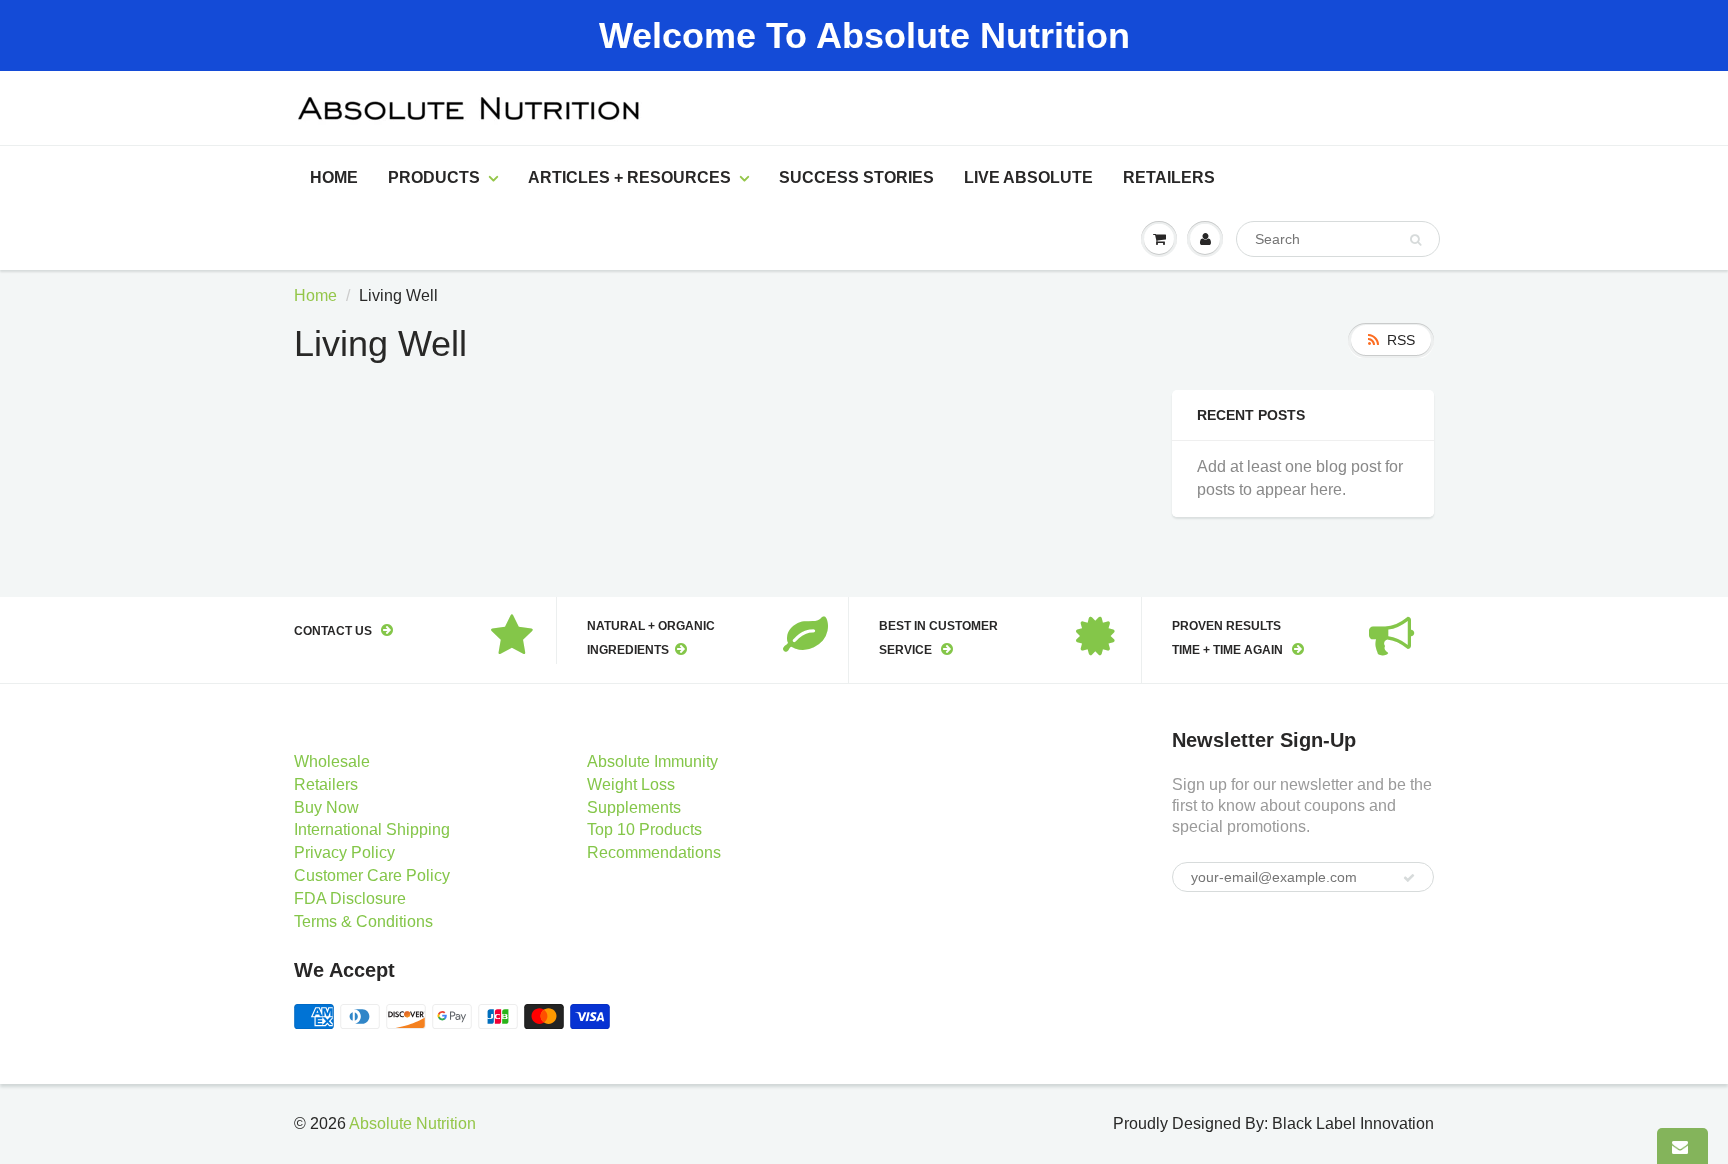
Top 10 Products (644, 829)
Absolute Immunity (652, 761)
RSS (1401, 340)
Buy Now (326, 807)
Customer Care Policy (372, 875)
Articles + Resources (629, 177)
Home (334, 177)
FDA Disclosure (350, 898)
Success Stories (856, 177)
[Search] (1415, 240)
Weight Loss (631, 784)
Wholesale (332, 761)
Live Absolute (1028, 177)
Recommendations (654, 852)
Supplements (634, 807)
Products (434, 177)
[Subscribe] (1409, 878)
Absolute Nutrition (412, 1123)
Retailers (1169, 177)
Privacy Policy (344, 852)
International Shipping (372, 829)
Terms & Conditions (363, 921)
